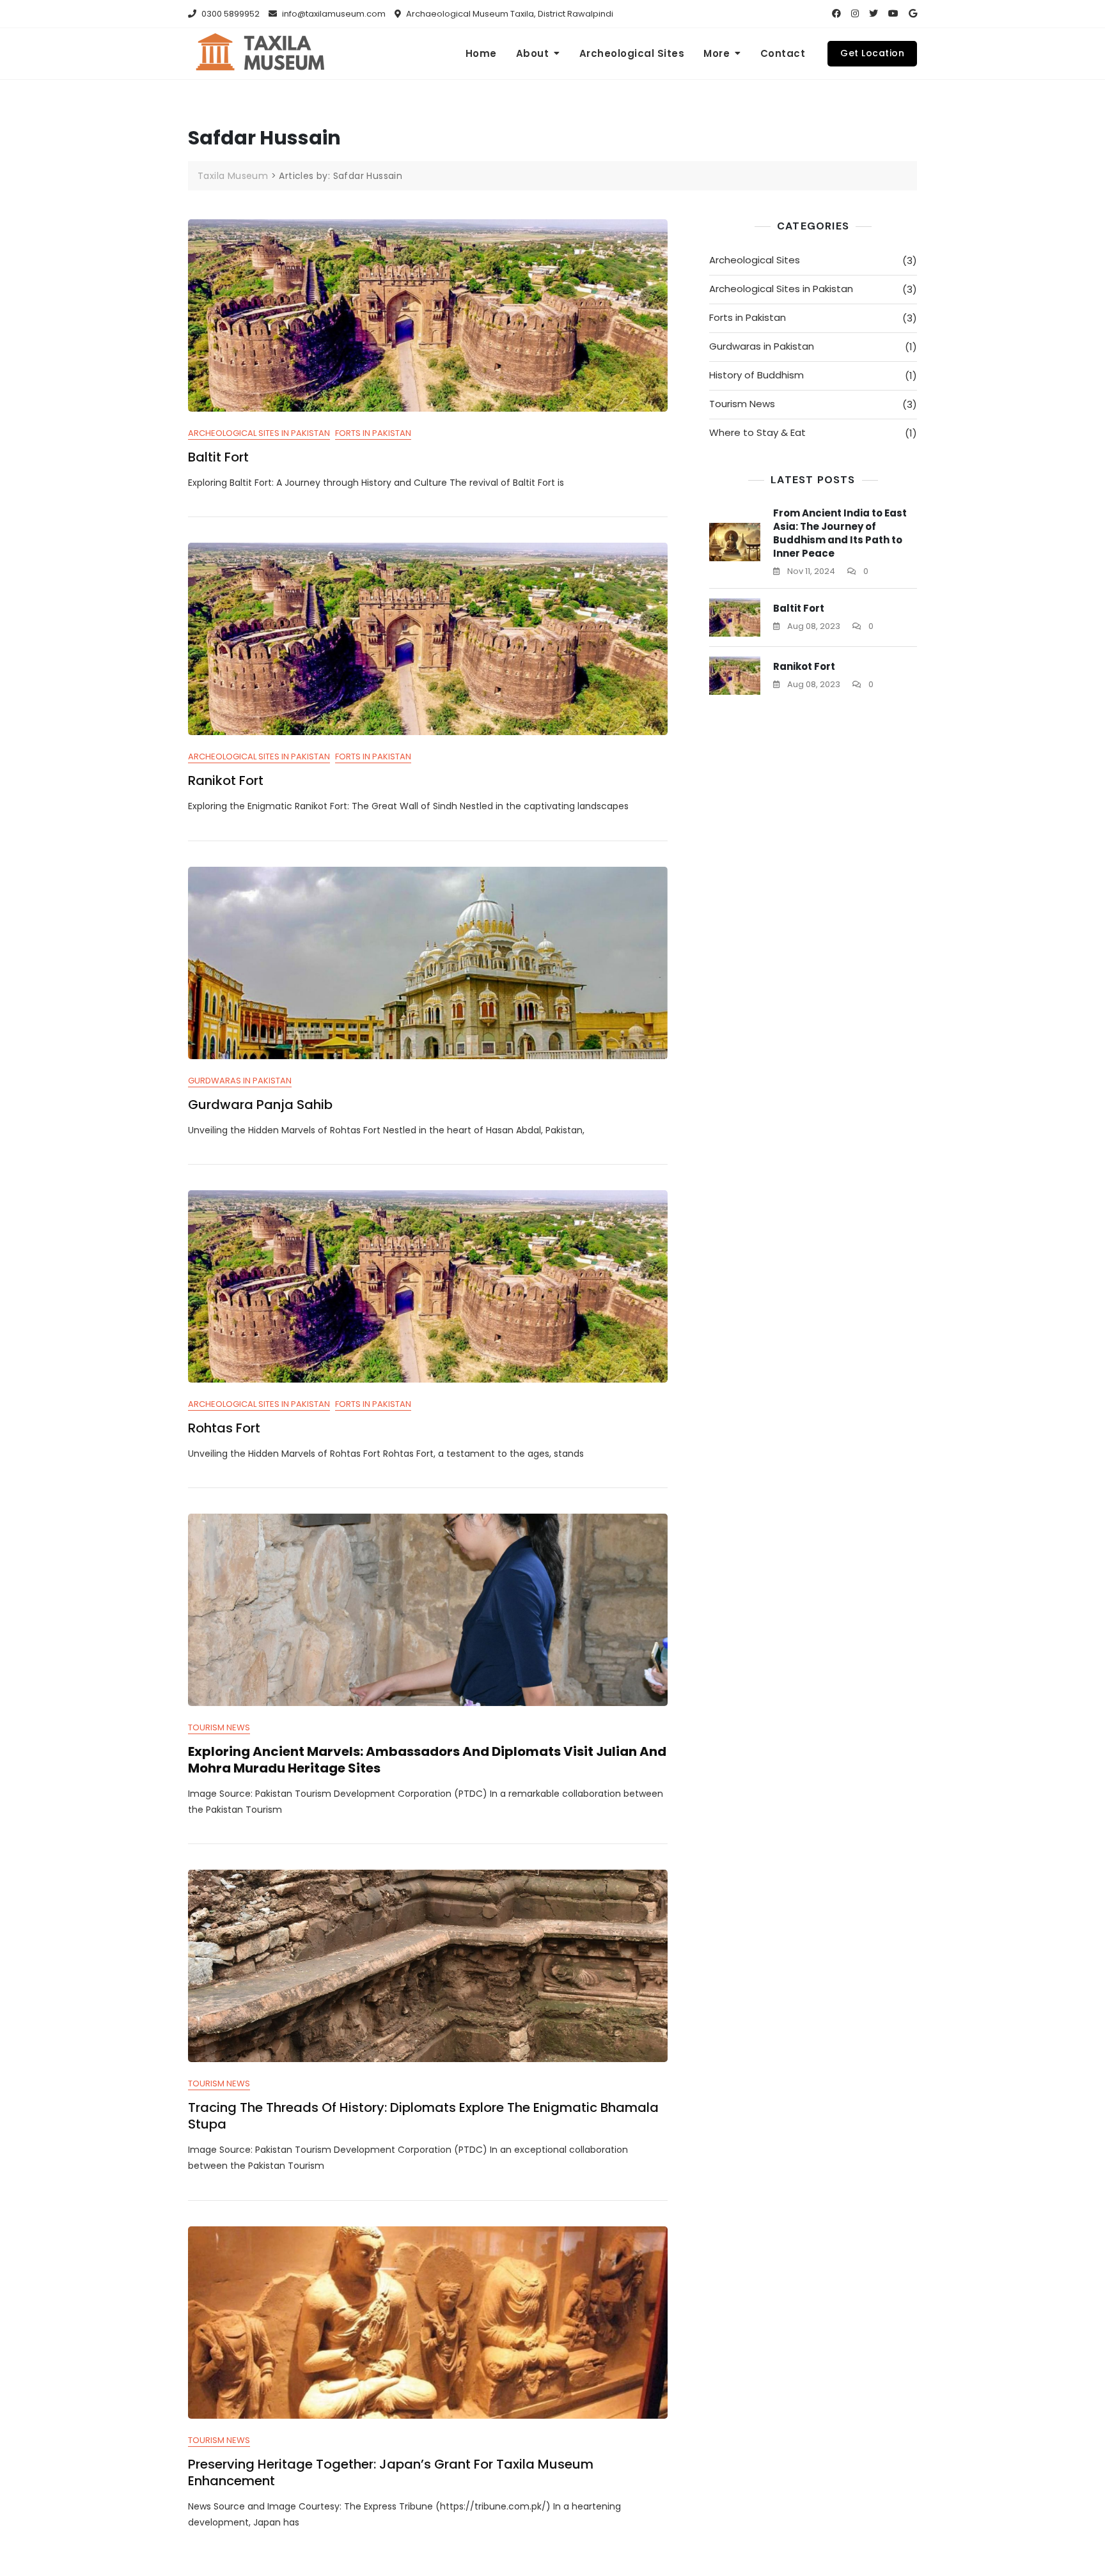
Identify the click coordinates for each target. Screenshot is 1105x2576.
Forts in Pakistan (373, 433)
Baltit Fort (218, 457)
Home (481, 53)
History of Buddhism (756, 375)
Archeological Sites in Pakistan (259, 433)
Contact (783, 53)
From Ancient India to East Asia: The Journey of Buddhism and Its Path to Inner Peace (840, 533)
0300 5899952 (230, 14)
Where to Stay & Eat (757, 432)
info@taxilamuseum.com (333, 14)
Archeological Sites (632, 53)
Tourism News (219, 1727)
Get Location (872, 53)
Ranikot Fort (226, 780)
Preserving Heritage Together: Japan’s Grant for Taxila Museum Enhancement (391, 2472)
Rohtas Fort (224, 1428)
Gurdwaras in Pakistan (240, 1081)
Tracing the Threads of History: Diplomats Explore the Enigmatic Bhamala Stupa (423, 2116)
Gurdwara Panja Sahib (260, 1105)
